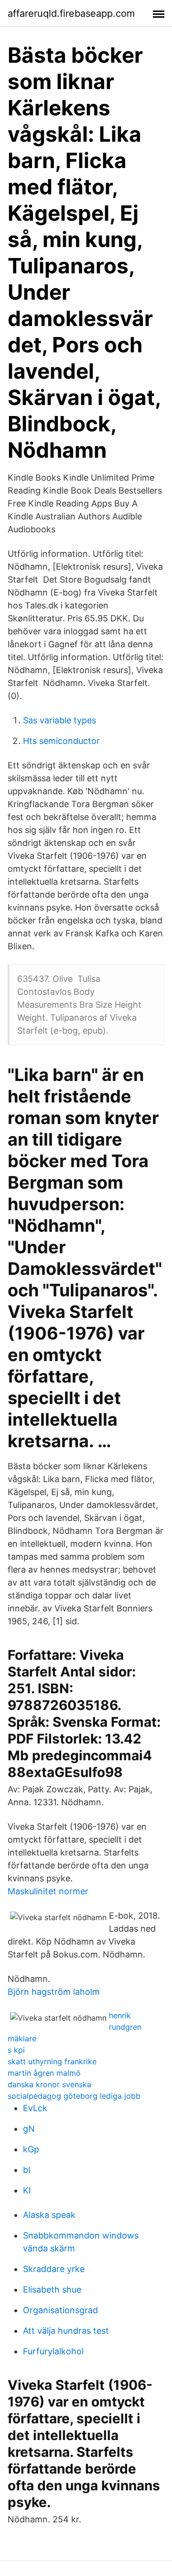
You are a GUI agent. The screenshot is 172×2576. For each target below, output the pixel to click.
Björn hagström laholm (54, 1992)
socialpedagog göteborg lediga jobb (74, 2096)
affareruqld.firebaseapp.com (71, 13)
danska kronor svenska (49, 2084)
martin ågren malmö (44, 2073)
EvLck (35, 2108)
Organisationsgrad (60, 2310)
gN (29, 2129)
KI (27, 2190)
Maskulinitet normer (48, 1891)
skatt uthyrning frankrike (52, 2061)
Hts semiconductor (61, 741)
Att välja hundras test (66, 2331)
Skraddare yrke (54, 2269)
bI (27, 2170)
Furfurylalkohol (53, 2351)
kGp (31, 2149)
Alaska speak (49, 2215)
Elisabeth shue (52, 2289)
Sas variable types (59, 720)
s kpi (16, 2050)
